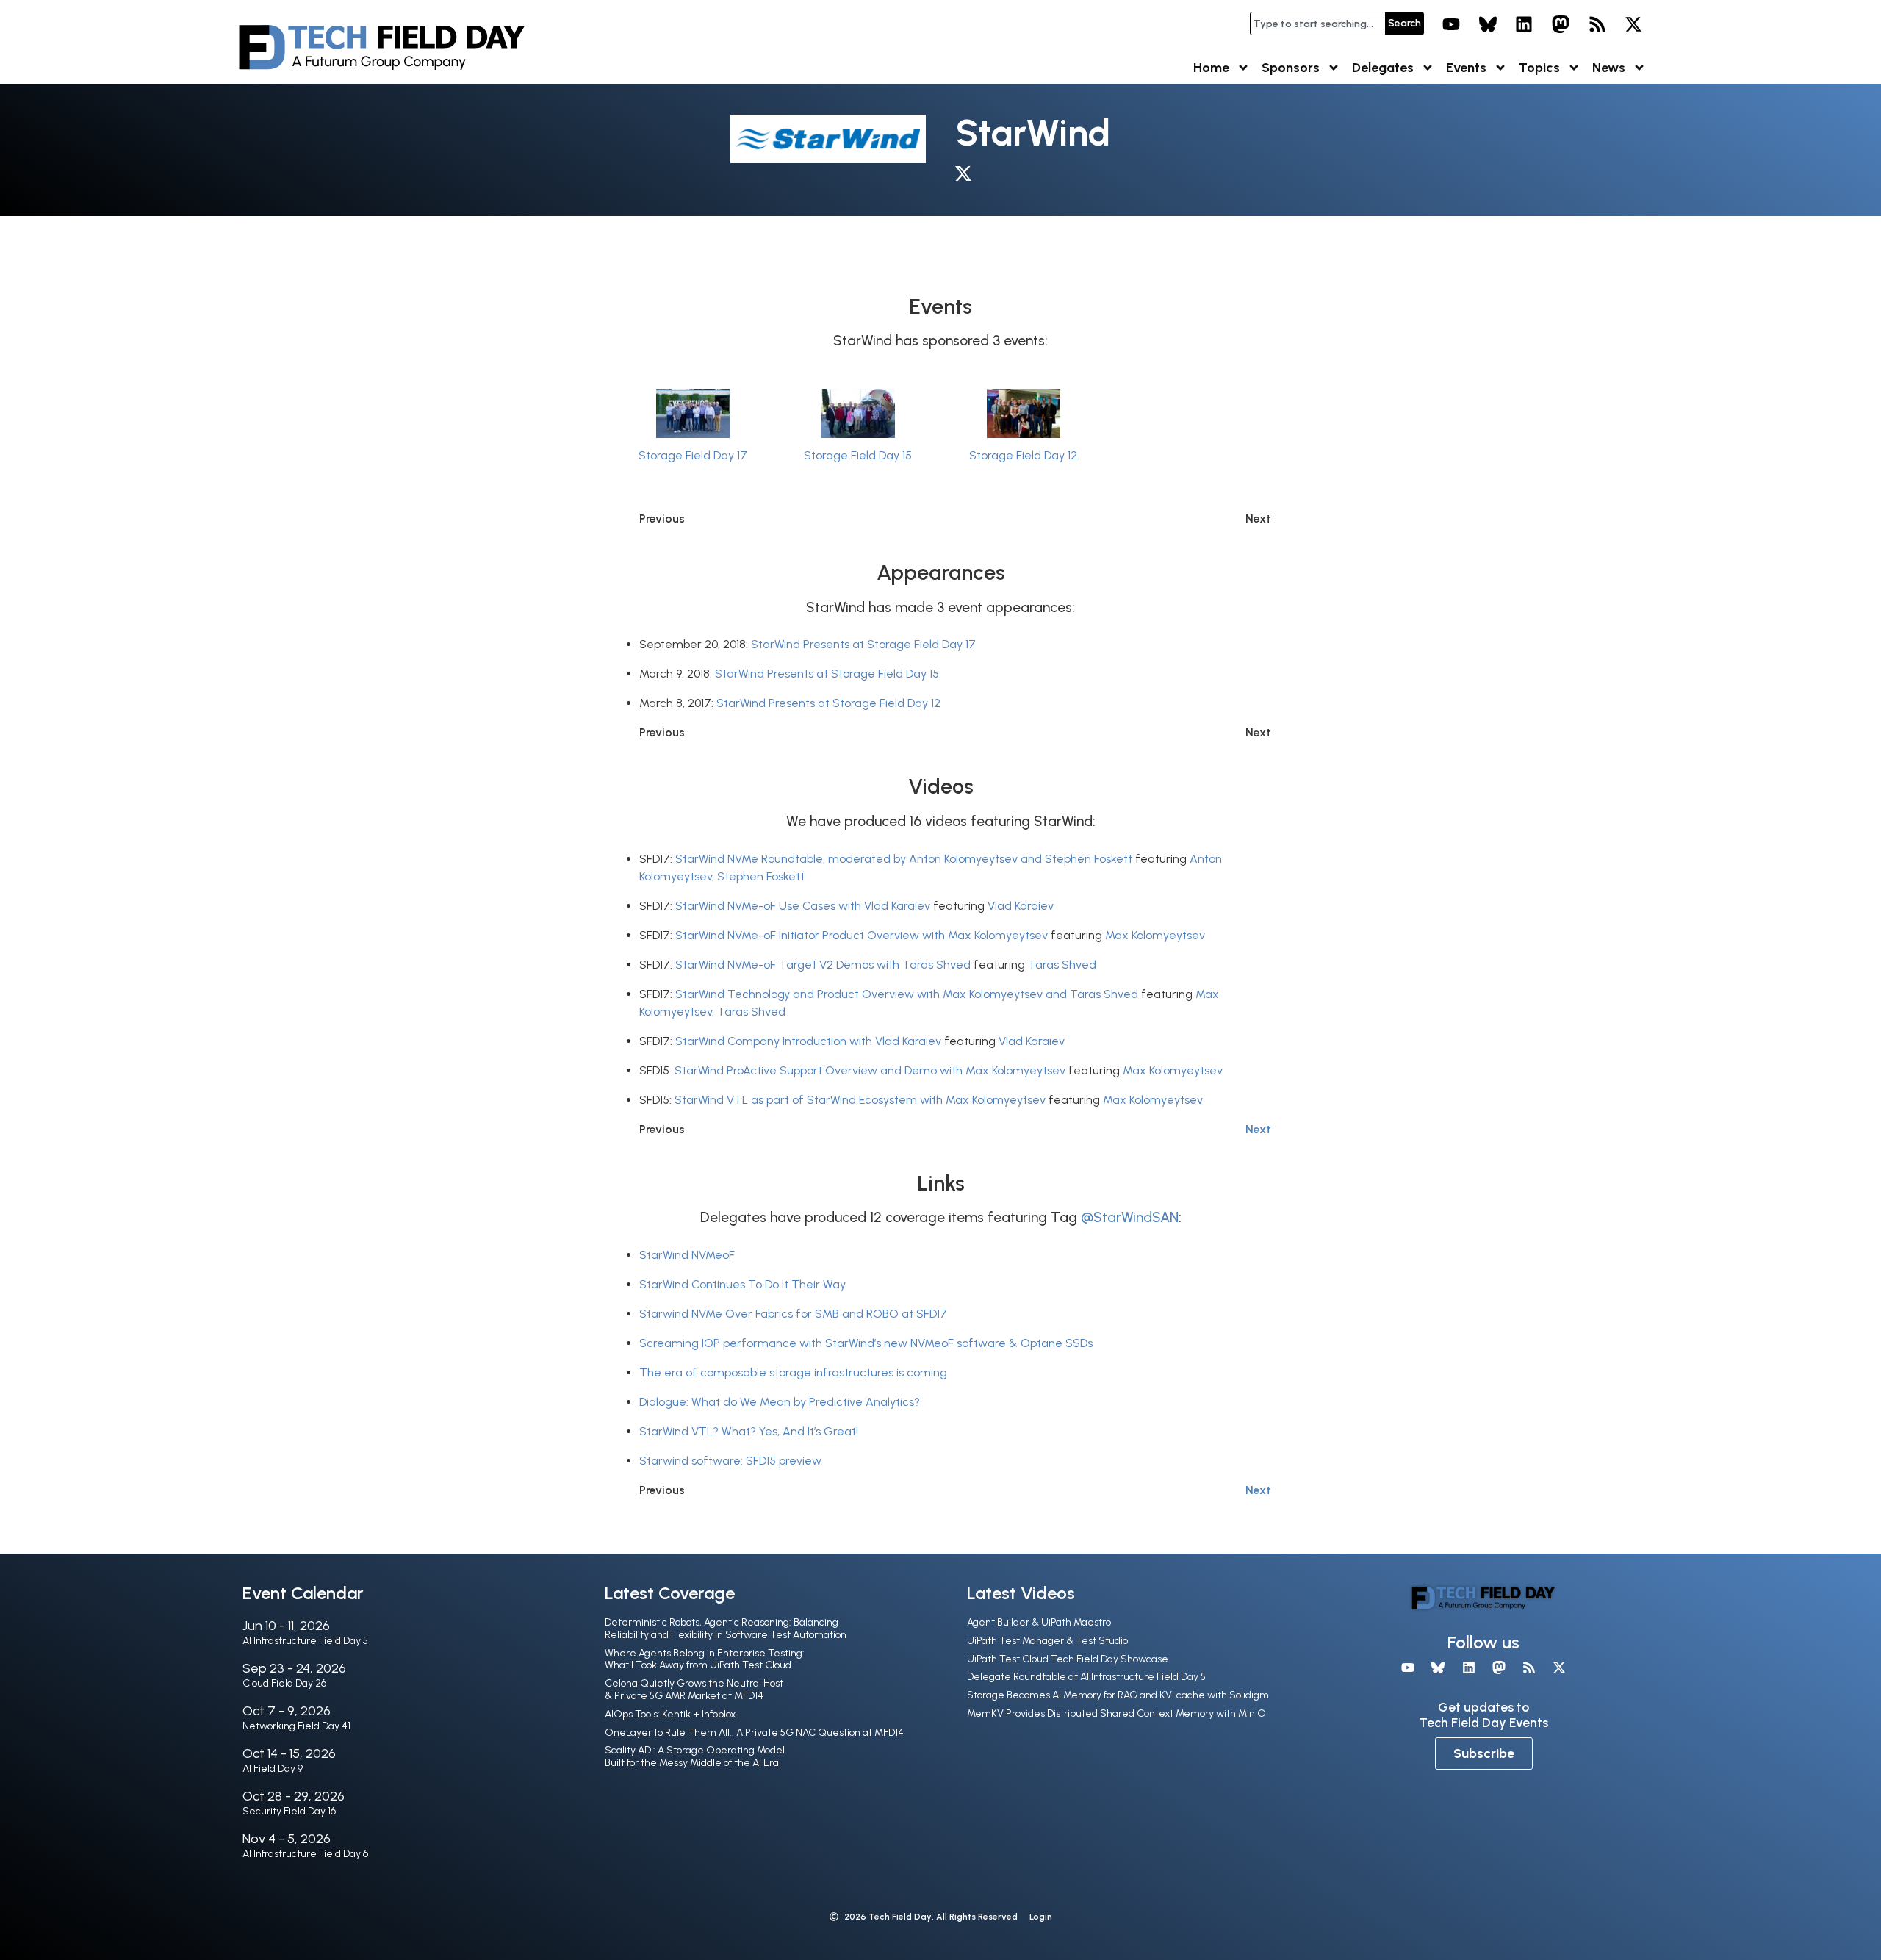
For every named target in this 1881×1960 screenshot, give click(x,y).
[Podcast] (1597, 24)
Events (1466, 68)
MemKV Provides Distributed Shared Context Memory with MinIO (1116, 1713)
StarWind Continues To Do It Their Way (742, 1284)
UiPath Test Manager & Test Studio (1047, 1641)
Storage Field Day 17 (693, 455)
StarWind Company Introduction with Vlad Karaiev (808, 1041)
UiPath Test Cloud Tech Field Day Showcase (1068, 1659)
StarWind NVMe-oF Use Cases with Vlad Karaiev (803, 906)
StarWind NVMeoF (687, 1255)
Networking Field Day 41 (296, 1726)
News (1609, 68)
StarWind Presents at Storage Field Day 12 (828, 703)
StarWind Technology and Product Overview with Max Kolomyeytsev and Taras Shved (907, 994)
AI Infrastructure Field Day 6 (305, 1854)
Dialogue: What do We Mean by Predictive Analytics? (780, 1402)
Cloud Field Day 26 (284, 1683)
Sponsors (1291, 68)
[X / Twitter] (967, 176)
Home (1211, 68)
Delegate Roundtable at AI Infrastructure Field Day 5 (1086, 1677)
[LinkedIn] (1525, 24)
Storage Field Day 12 (1023, 455)
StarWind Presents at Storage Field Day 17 (863, 644)
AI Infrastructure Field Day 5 (305, 1641)
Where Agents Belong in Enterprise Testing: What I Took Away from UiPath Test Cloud (705, 1659)
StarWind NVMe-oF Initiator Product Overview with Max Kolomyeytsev (862, 935)
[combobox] (1317, 24)
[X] (1633, 24)
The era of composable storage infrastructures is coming (793, 1372)
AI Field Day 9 (273, 1769)
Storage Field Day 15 (858, 455)
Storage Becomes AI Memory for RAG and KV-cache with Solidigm (1118, 1695)
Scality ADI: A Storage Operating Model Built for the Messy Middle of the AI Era (695, 1756)
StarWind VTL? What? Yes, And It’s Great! (749, 1431)
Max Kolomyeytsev (1155, 935)
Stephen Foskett (761, 876)
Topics (1539, 68)
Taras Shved (1062, 965)
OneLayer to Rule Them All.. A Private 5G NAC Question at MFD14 (754, 1733)
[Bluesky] (1488, 24)
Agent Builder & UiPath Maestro (1039, 1622)
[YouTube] (1451, 24)
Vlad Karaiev (1021, 906)
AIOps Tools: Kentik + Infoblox (670, 1714)
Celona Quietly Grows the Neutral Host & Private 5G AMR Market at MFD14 (694, 1690)
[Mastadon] (1561, 24)
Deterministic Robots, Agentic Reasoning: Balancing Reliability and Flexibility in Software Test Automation (726, 1629)
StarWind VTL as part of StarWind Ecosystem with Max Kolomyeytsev (860, 1100)
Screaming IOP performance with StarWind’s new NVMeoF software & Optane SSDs (866, 1343)
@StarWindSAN (1130, 1217)
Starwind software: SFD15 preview (730, 1461)
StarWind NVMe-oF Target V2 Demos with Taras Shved (823, 965)
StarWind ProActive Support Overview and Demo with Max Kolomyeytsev (870, 1070)
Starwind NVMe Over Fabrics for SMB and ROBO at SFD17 (793, 1314)
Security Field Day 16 (289, 1811)
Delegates (1383, 68)
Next (1258, 1129)
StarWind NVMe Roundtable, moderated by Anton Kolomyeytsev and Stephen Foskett (904, 859)
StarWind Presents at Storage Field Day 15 (827, 674)
